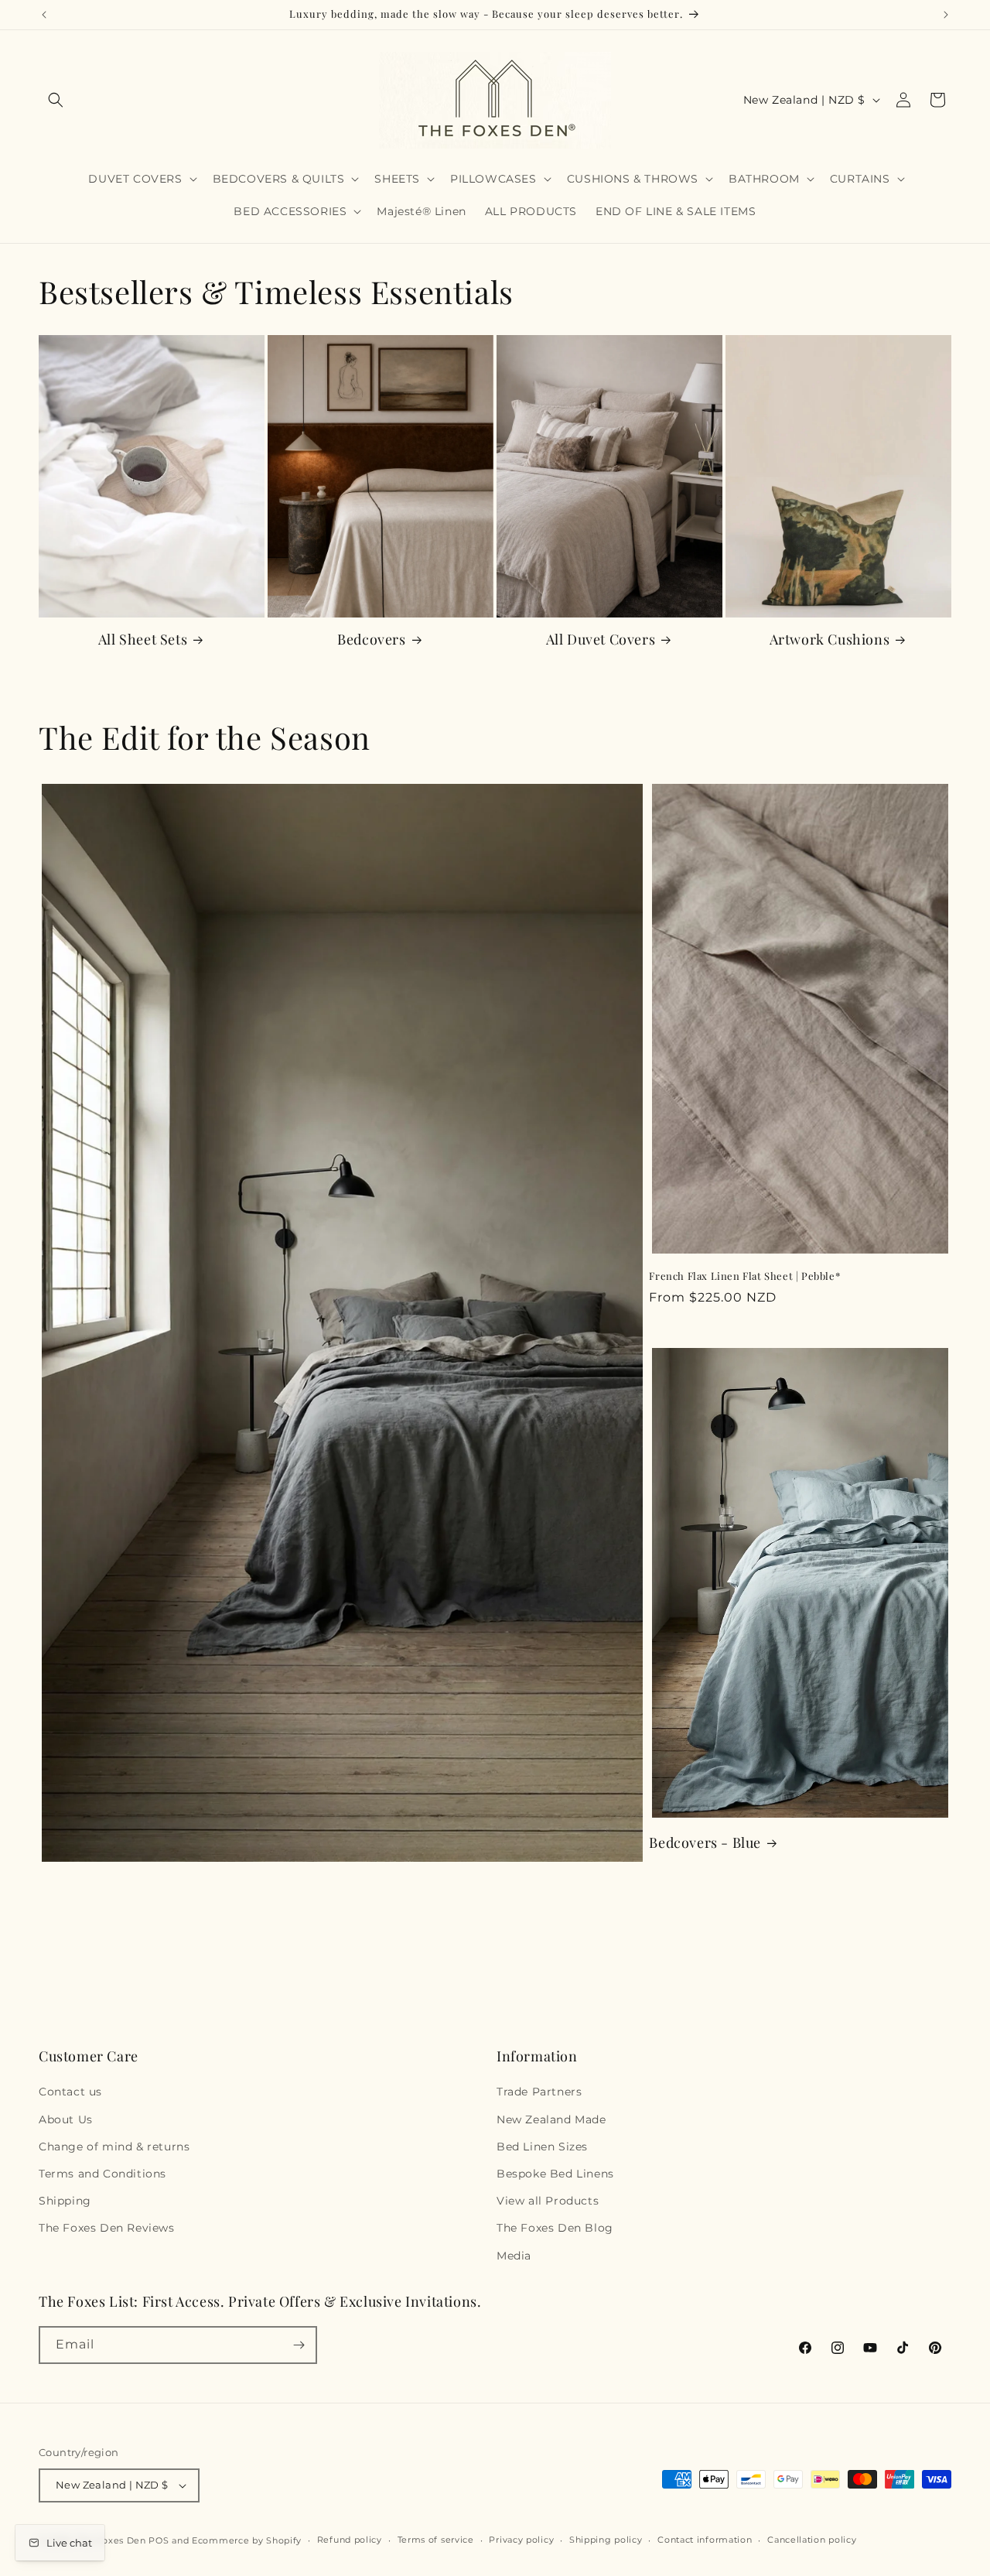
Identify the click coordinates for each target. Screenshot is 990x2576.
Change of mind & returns (114, 2147)
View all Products (548, 2201)
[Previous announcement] (44, 15)
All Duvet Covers (601, 640)
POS (159, 2540)
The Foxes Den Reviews (107, 2228)
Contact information (705, 2540)
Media (514, 2256)
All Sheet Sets (143, 640)
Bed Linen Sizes (542, 2147)
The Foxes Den (113, 2540)
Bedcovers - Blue (705, 1843)
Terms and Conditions (102, 2174)
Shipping (65, 2201)
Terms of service (436, 2540)
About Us (66, 2119)
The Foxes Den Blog (555, 2228)
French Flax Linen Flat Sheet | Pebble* (744, 1276)
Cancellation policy (812, 2540)
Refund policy (350, 2540)
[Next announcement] (946, 15)
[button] (56, 100)
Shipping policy (606, 2540)
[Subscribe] (299, 2345)
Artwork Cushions (830, 640)
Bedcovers (371, 640)
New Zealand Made (551, 2119)
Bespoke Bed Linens (555, 2174)
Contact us (70, 2092)
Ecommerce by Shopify (247, 2540)
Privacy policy (521, 2540)
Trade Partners (539, 2092)
